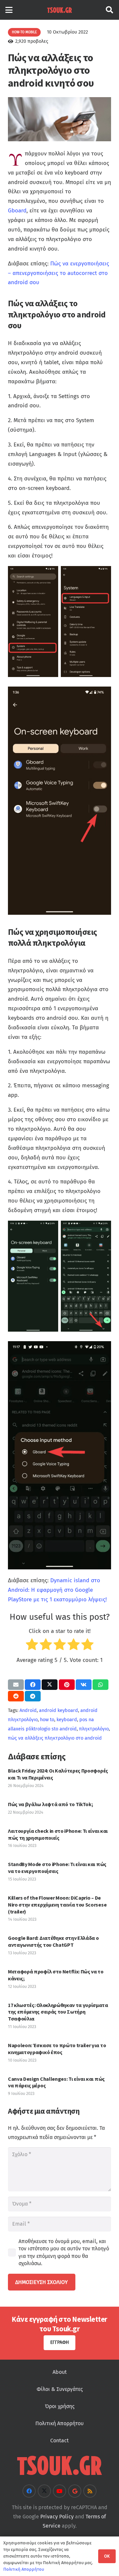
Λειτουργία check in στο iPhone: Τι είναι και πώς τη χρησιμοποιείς (58, 1834)
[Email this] (16, 1685)
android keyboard (59, 1710)
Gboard (17, 211)
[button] (9, 10)
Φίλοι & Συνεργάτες (60, 2389)
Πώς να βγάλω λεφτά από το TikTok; (50, 1804)
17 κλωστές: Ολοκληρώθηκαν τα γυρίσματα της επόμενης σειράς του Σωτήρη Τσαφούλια (58, 2012)
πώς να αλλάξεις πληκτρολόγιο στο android (55, 1738)
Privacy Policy (57, 2516)
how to (47, 1720)
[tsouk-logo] (59, 10)
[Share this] (33, 1685)
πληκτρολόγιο (94, 1729)
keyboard (67, 1720)
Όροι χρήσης (60, 2406)
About (60, 2372)
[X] (44, 2491)
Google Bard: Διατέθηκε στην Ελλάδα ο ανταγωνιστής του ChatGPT (53, 1941)
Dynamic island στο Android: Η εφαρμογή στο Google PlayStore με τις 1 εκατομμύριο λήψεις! (57, 1590)
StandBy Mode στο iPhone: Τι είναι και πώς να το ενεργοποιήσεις (57, 1868)
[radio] (32, 1646)
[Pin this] (67, 1685)
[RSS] (90, 2491)
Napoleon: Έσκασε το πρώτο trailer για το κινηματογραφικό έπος (57, 2049)
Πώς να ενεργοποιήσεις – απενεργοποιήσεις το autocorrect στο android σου (59, 273)
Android (28, 1710)
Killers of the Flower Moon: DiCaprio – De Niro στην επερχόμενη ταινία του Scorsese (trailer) (57, 1905)
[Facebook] (29, 2491)
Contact (59, 2440)
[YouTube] (59, 2491)
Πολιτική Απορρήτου (59, 2423)
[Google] (75, 2491)
